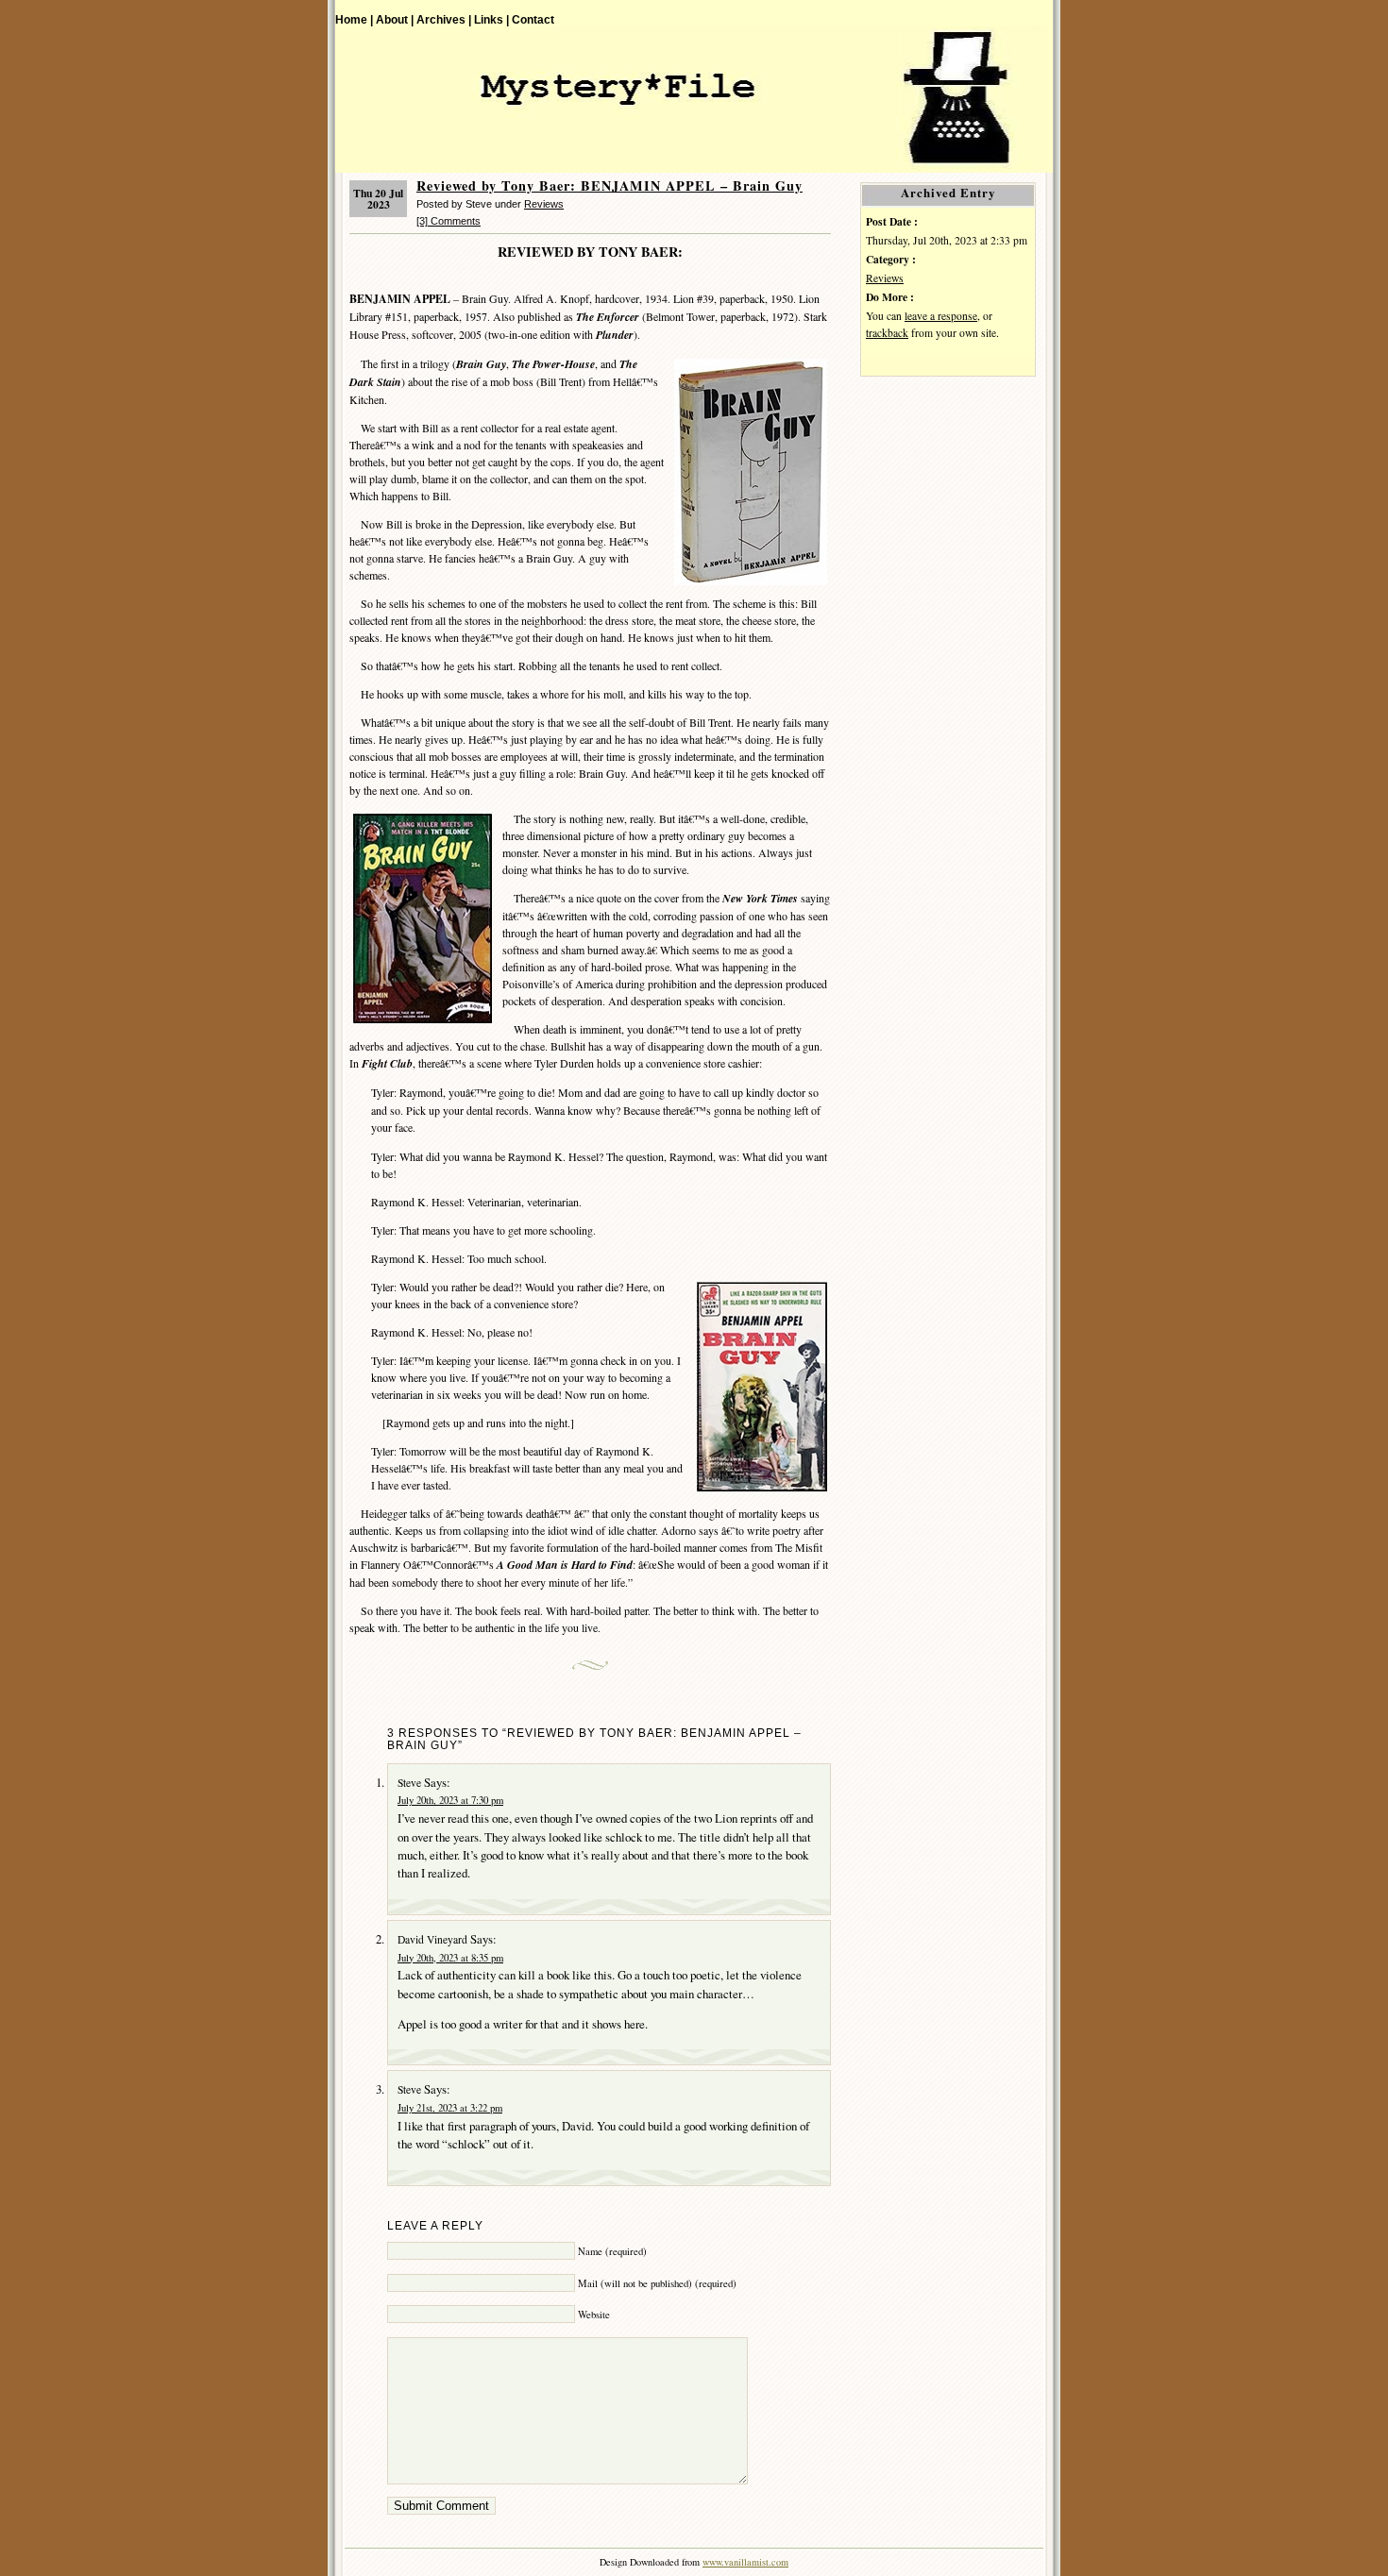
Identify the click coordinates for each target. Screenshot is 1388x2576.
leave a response (941, 316)
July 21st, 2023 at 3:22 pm (450, 2108)
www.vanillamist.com (745, 2562)
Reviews (544, 204)
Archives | (444, 19)
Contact (533, 19)
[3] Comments (449, 221)
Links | (491, 19)
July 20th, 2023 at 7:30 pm (450, 1800)
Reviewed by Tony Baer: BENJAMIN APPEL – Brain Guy (609, 185)
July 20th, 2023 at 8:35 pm (450, 1958)
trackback (887, 333)
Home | (354, 19)
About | (395, 19)
